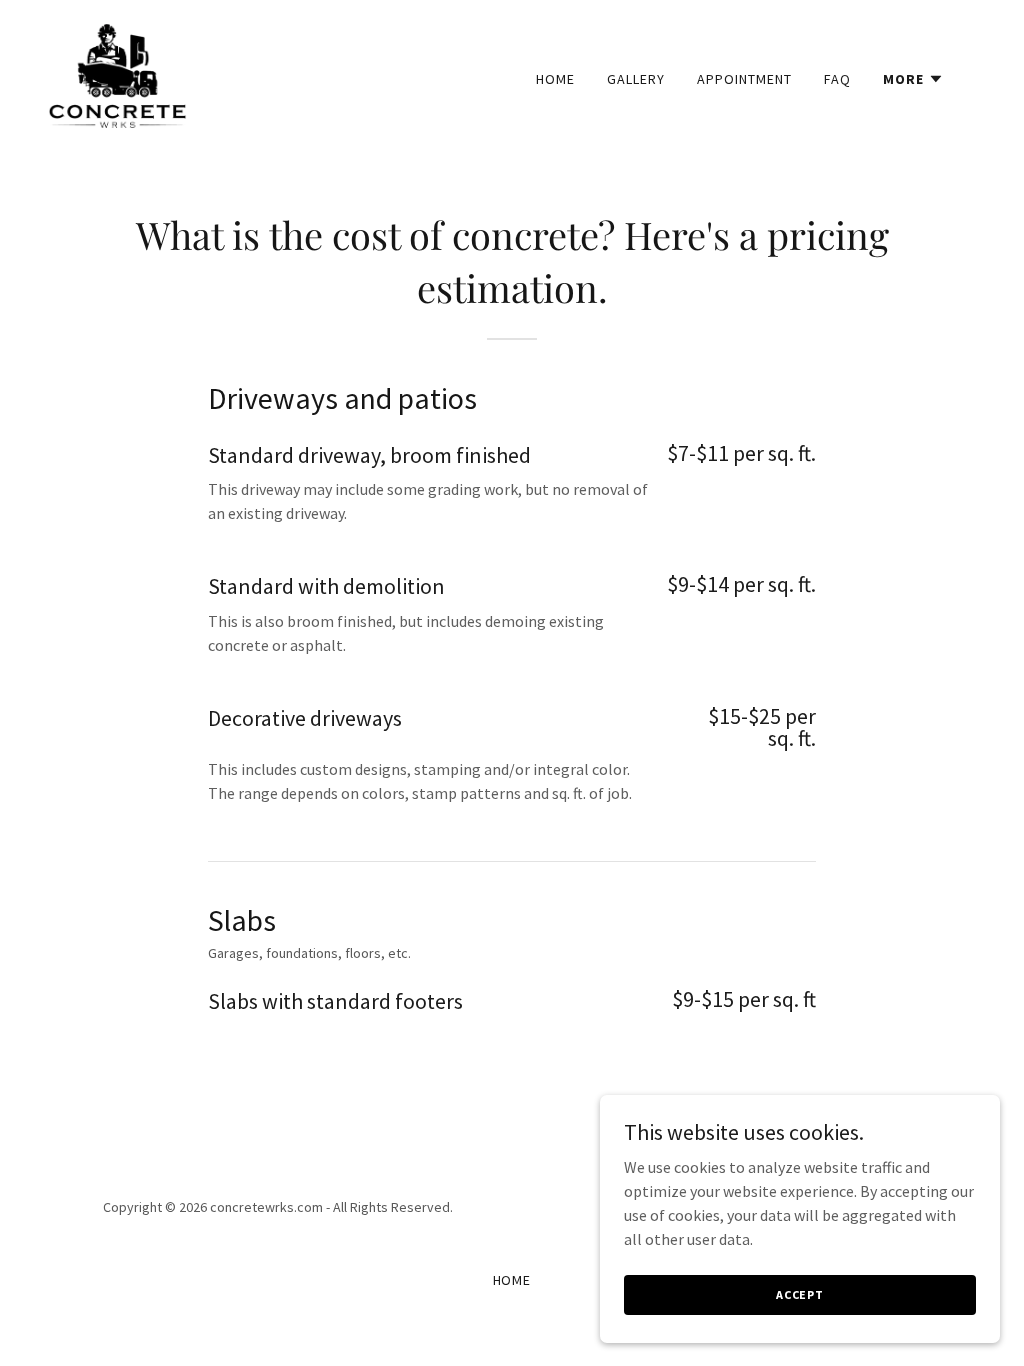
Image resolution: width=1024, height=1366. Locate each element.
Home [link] (555, 79)
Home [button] (512, 1280)
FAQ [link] (837, 79)
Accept (800, 1294)
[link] (117, 74)
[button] (913, 79)
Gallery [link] (636, 79)
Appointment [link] (744, 79)
